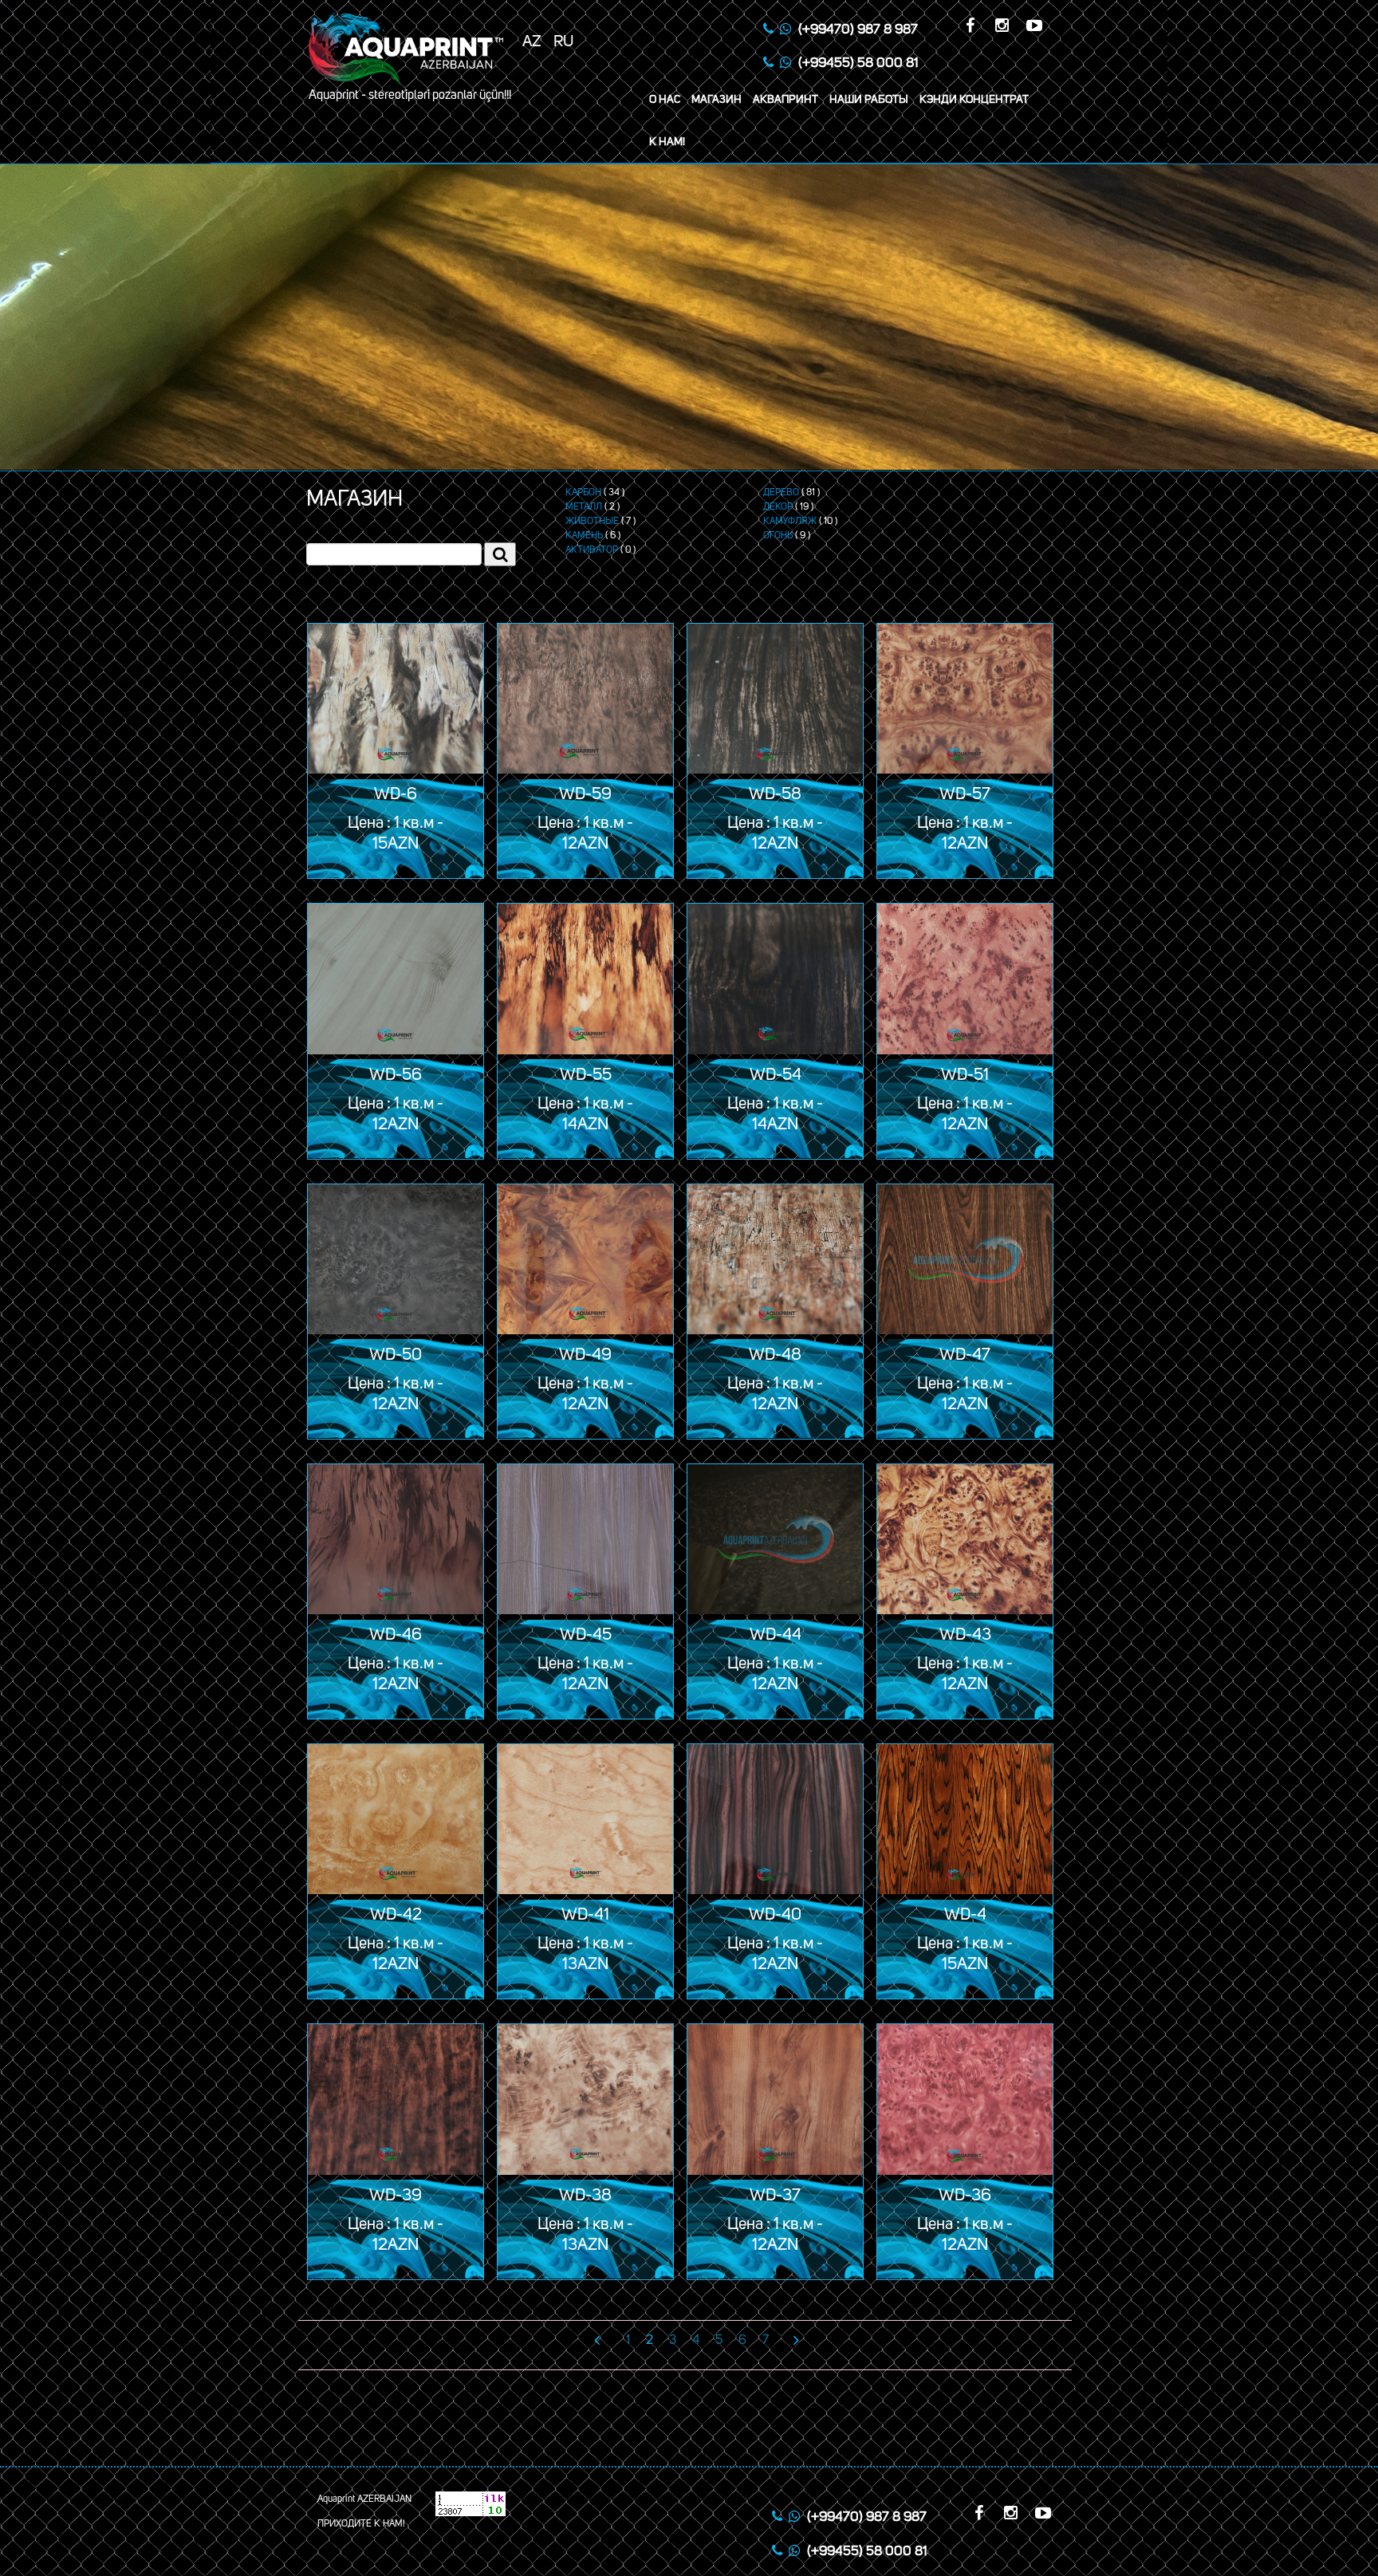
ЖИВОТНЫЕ (592, 522)
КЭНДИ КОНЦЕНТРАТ (974, 100)
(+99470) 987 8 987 (858, 30)
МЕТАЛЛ (584, 507)
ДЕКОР (778, 507)
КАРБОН (583, 493)
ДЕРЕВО (781, 493)
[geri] (601, 2340)
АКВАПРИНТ (785, 100)
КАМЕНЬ (584, 536)
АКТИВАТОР (592, 550)
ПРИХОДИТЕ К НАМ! (361, 2524)
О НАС (665, 100)
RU (564, 41)
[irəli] (788, 2340)
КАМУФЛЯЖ (790, 522)
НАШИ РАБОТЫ (869, 100)
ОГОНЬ (778, 536)
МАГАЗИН (717, 100)
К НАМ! (667, 142)
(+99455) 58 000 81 (858, 63)
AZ (532, 41)
